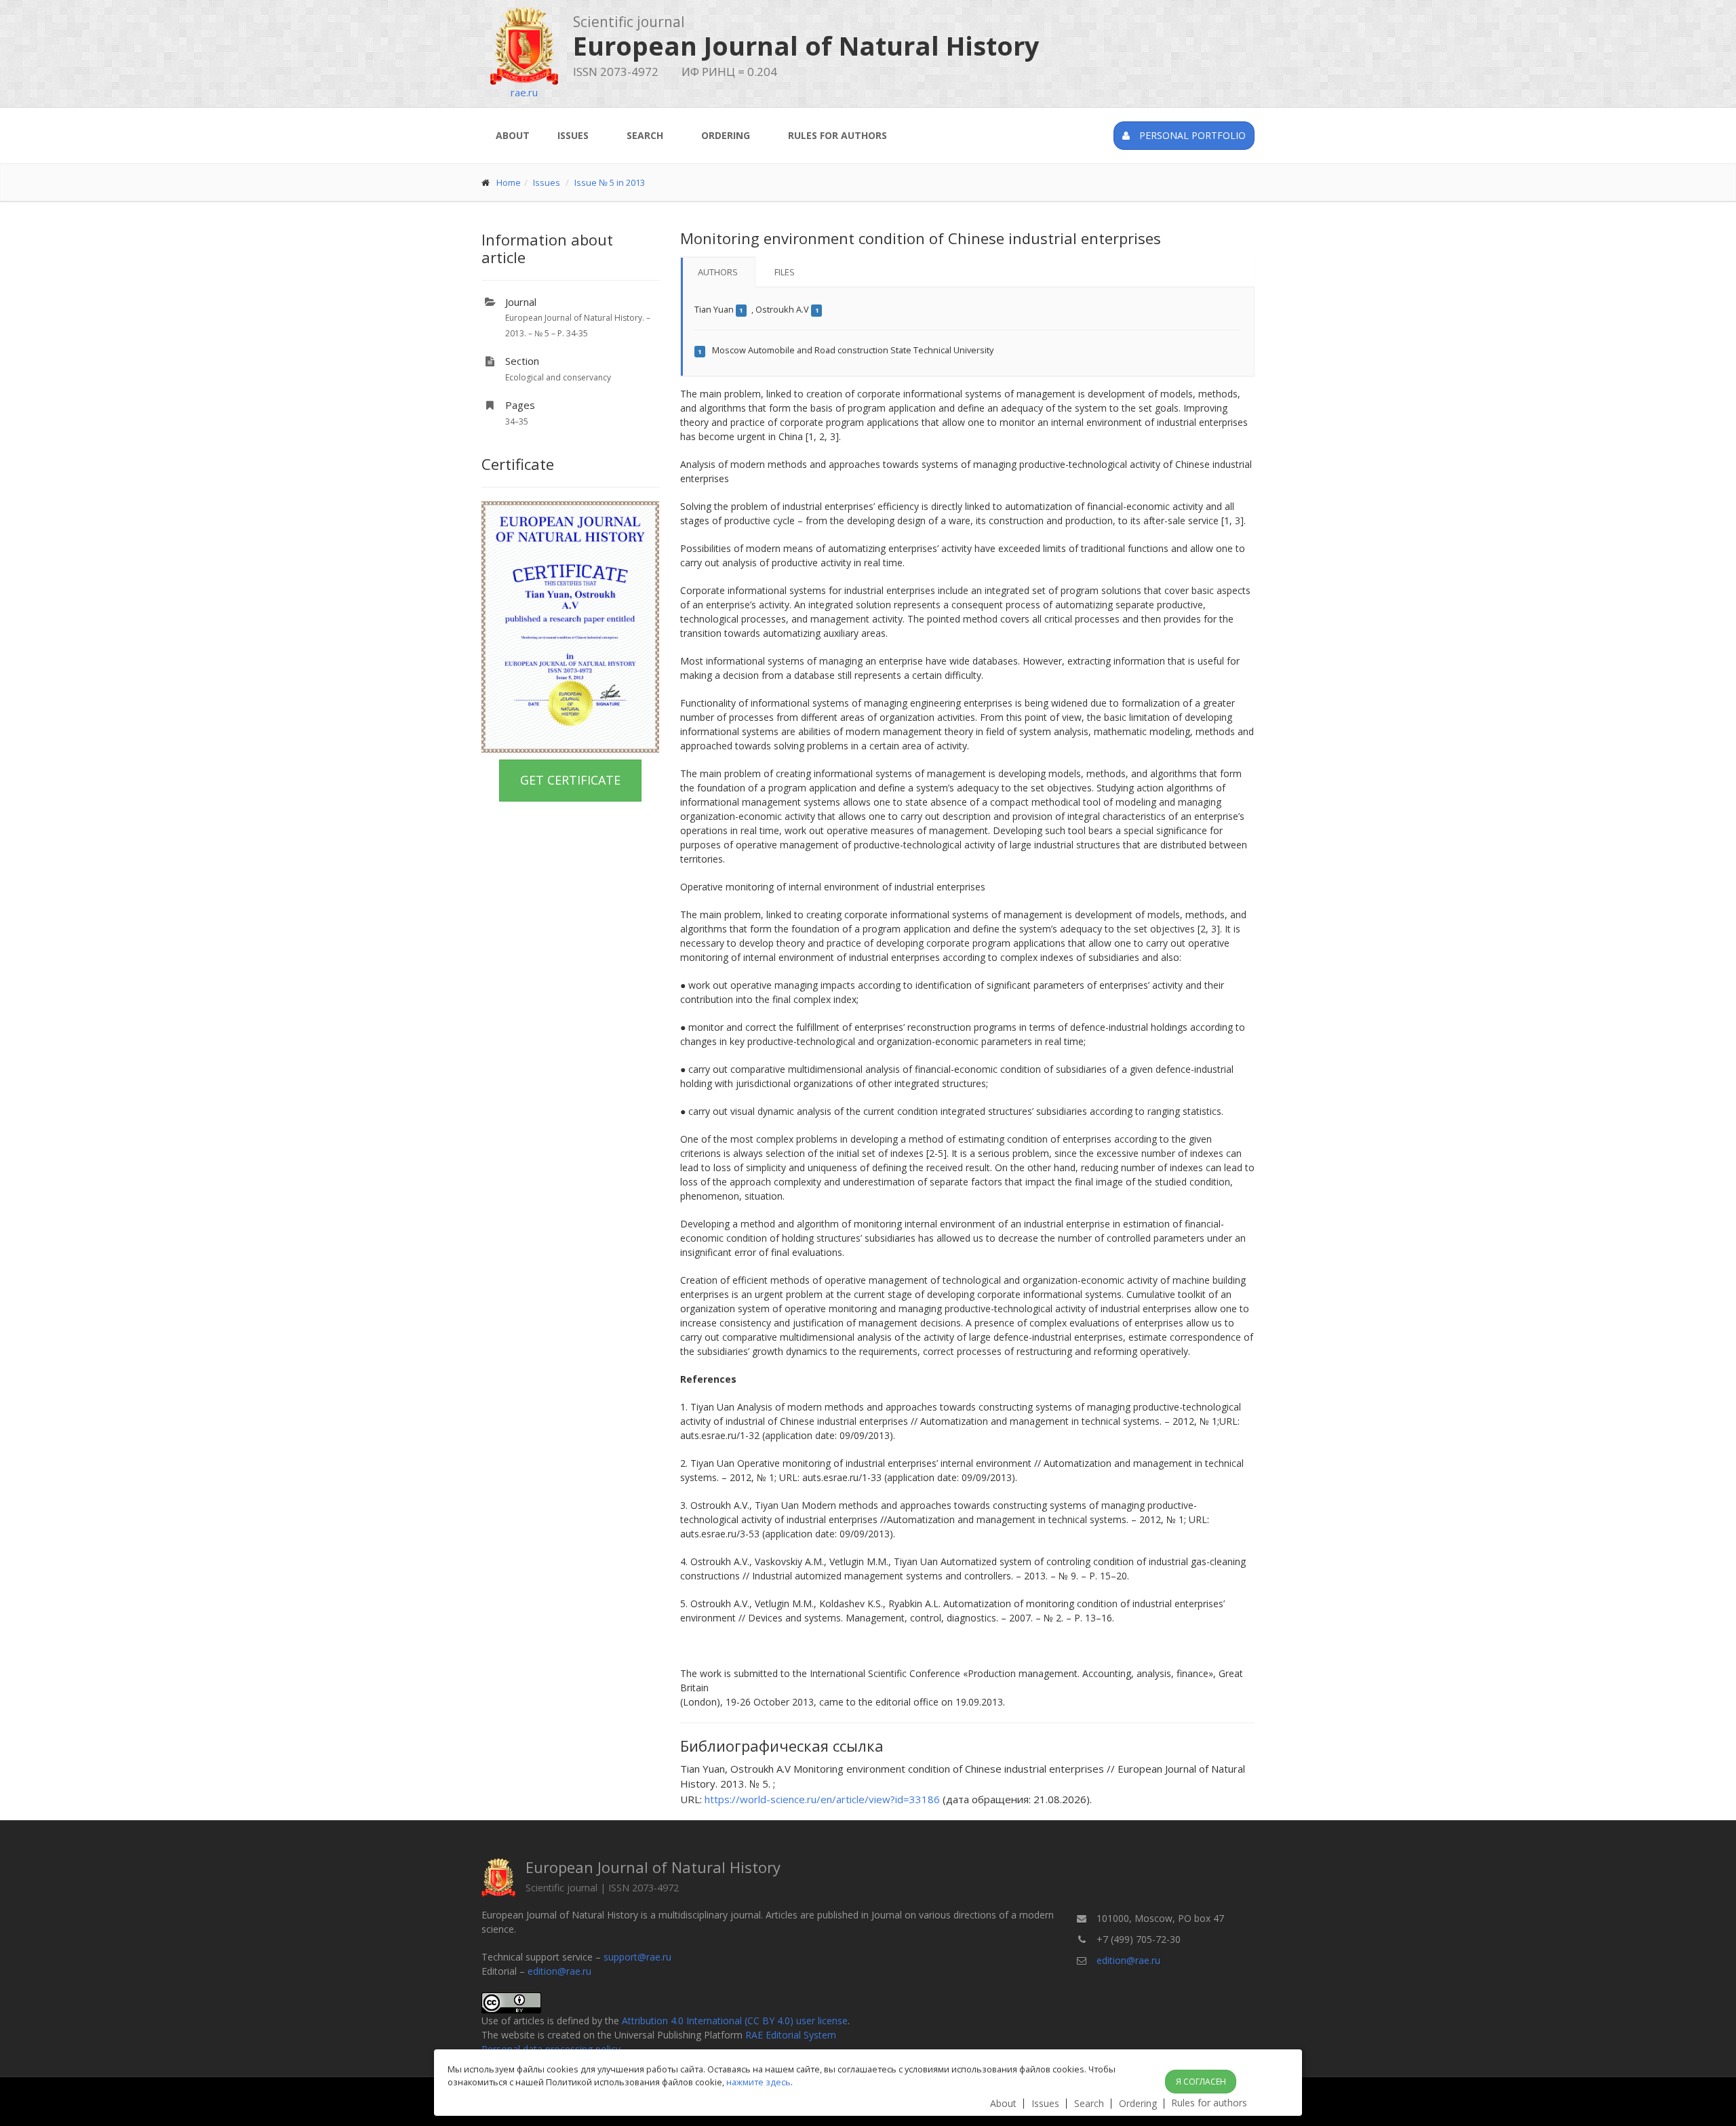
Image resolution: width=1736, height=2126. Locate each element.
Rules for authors (837, 135)
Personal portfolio (1191, 135)
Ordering (726, 135)
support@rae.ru (637, 1957)
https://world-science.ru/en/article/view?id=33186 (822, 1799)
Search (645, 135)
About (513, 135)
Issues (573, 135)
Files (785, 272)
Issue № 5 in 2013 (610, 182)
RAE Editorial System (791, 2035)
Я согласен (1201, 2082)
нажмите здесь (758, 2082)
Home (509, 182)
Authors (718, 272)
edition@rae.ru (559, 1971)
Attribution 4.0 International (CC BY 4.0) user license (735, 2021)
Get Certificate (570, 780)
